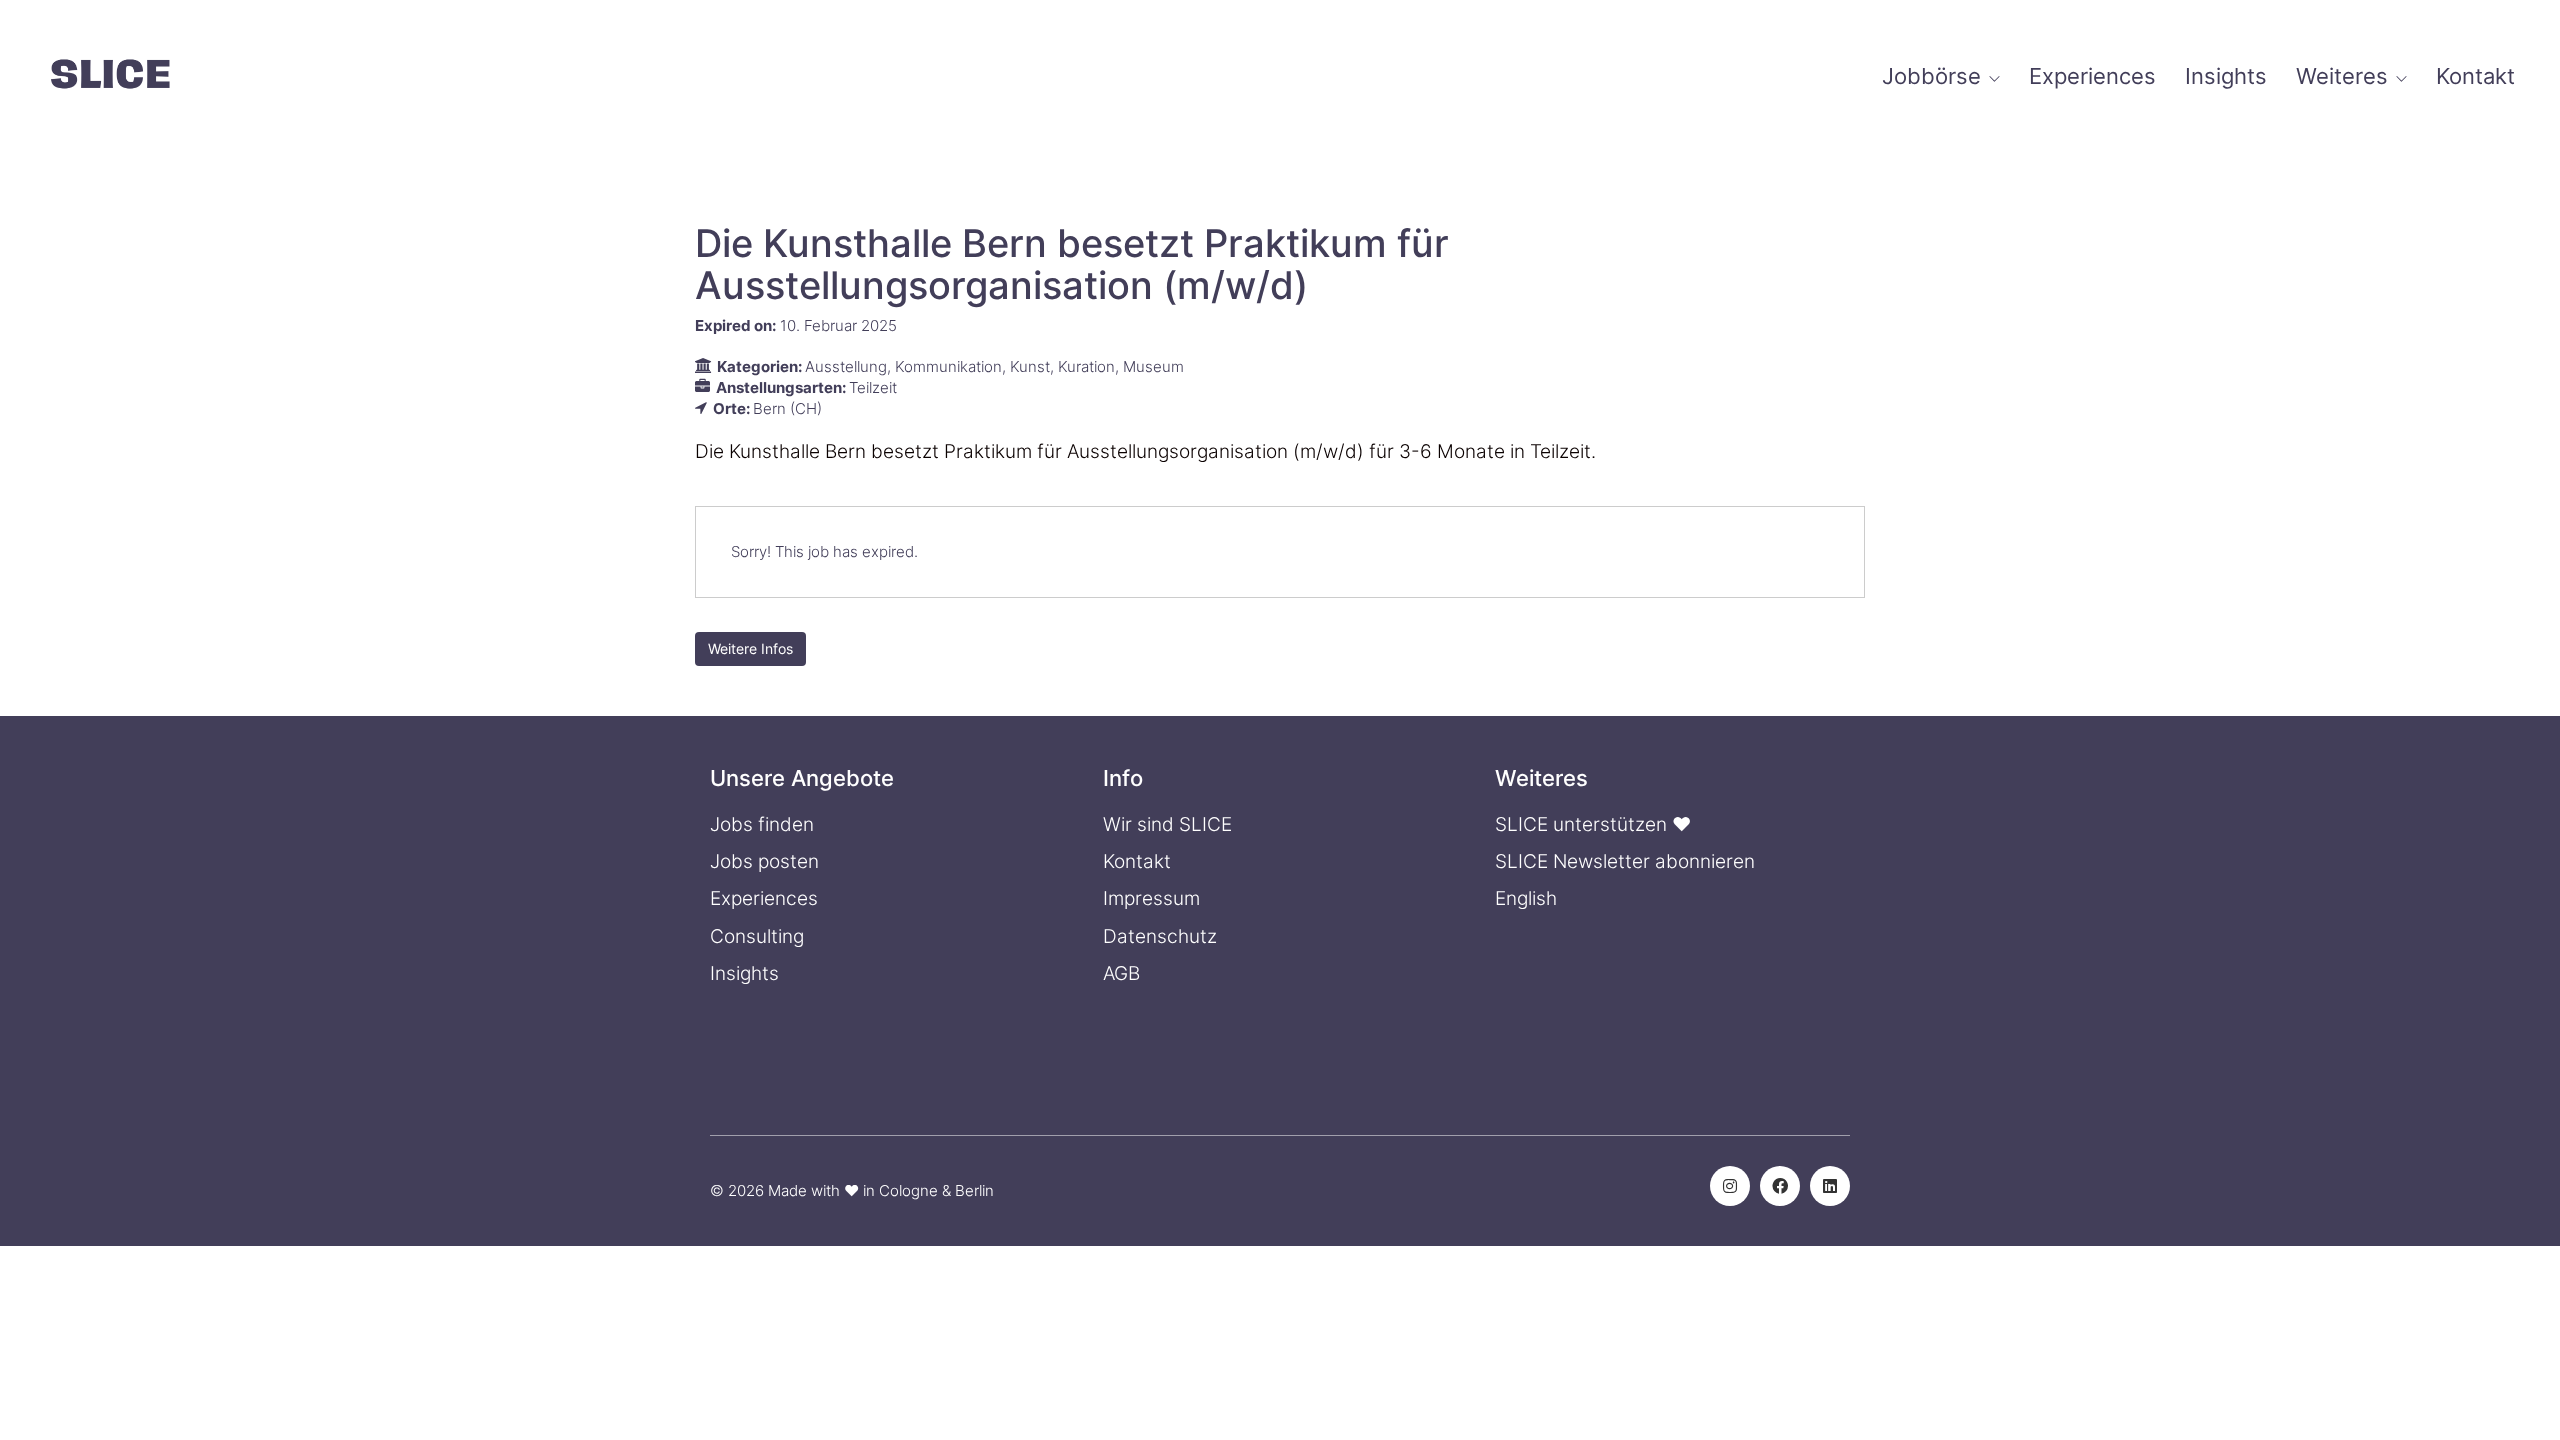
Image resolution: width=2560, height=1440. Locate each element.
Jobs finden (762, 824)
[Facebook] (1780, 1186)
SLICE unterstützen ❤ (1593, 824)
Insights (744, 973)
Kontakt (1137, 861)
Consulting (757, 936)
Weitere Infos (750, 648)
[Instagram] (1730, 1186)
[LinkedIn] (1830, 1186)
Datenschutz (1160, 936)
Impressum (1151, 898)
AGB (1121, 973)
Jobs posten (764, 861)
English (1526, 898)
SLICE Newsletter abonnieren (1625, 861)
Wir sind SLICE (1167, 824)
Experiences (764, 898)
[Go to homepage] (110, 77)
